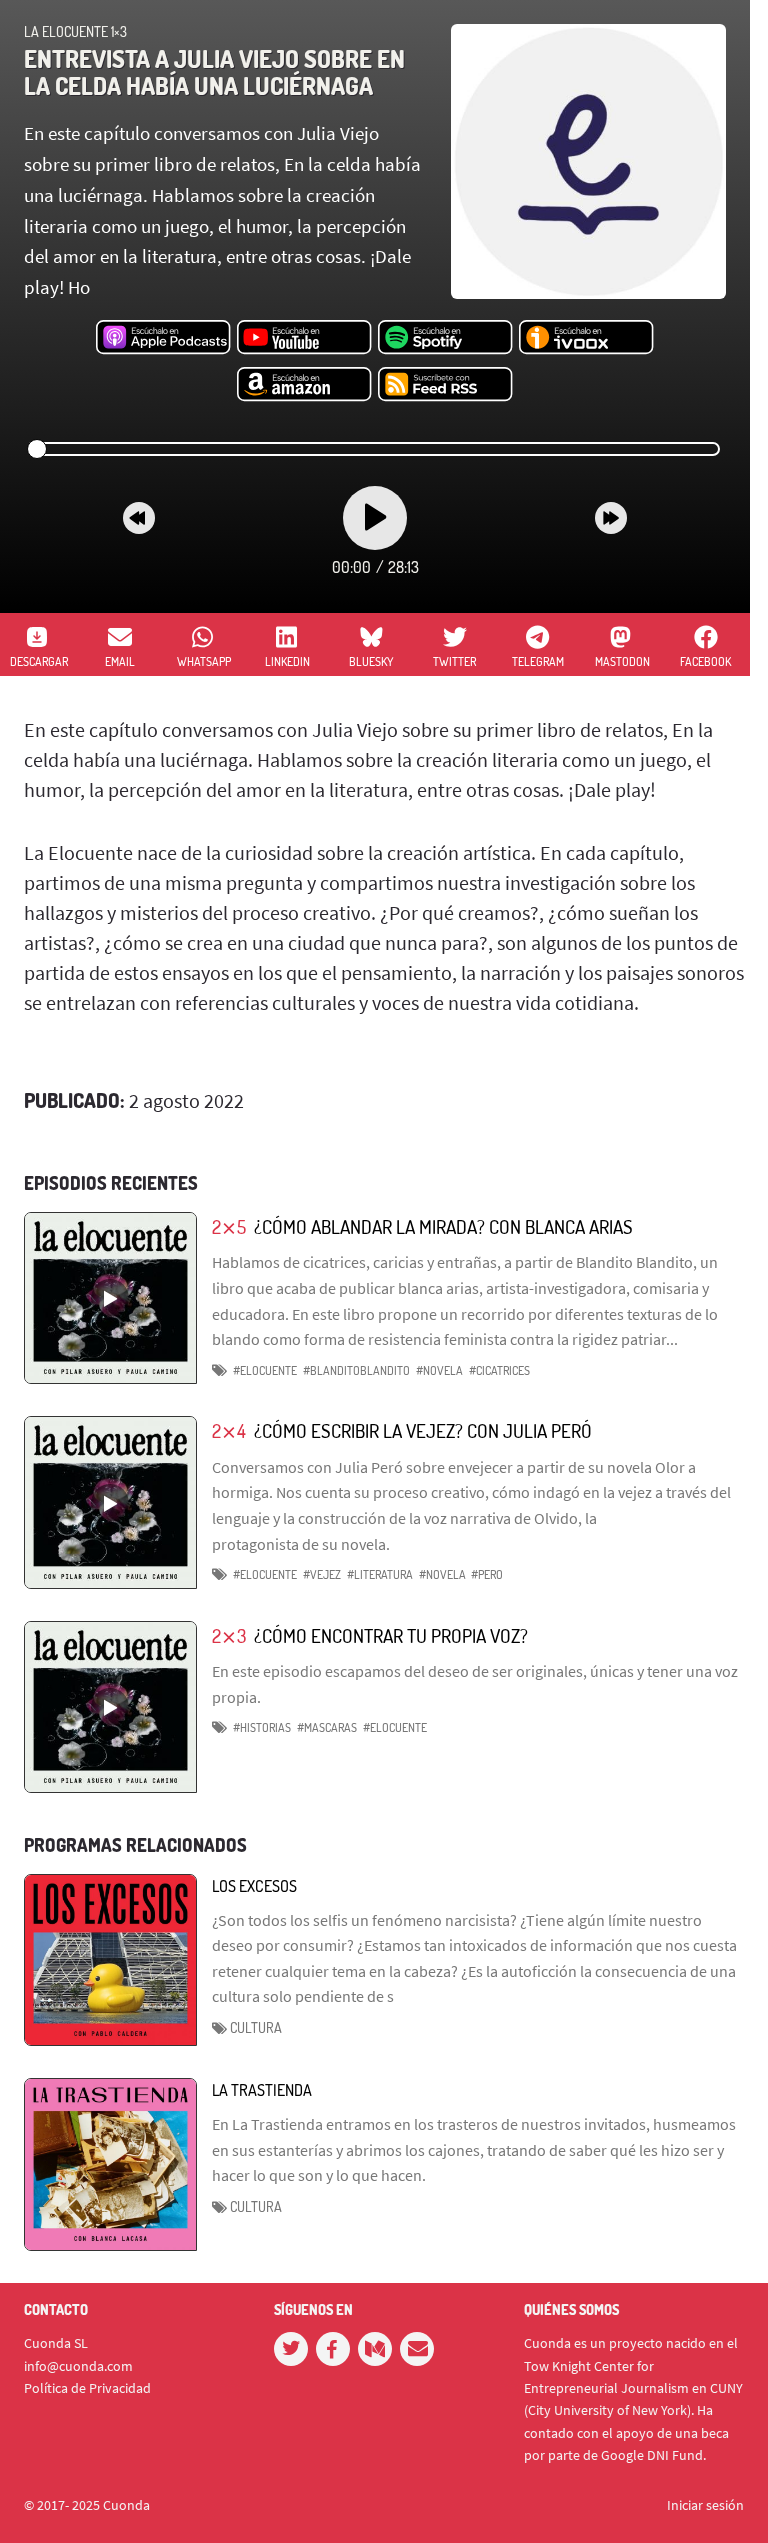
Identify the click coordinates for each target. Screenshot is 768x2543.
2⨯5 (229, 1226)
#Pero (487, 1574)
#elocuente (395, 1727)
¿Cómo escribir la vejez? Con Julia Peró (423, 1430)
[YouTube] (304, 338)
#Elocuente (265, 1370)
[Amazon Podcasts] (304, 385)
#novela (439, 1370)
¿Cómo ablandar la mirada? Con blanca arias (443, 1226)
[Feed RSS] (445, 385)
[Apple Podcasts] (163, 338)
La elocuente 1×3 (75, 31)
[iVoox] (586, 338)
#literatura (380, 1574)
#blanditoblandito (356, 1370)
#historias (262, 1727)
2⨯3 (229, 1635)
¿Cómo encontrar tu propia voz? (391, 1635)
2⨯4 (229, 1430)
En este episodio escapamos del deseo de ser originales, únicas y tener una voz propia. (475, 1684)
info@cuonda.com (78, 2366)
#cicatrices (499, 1370)
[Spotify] (445, 338)
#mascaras (327, 1727)
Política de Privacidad (87, 2388)
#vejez (322, 1574)
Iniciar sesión (705, 2505)
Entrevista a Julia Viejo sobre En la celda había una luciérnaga (214, 71)
